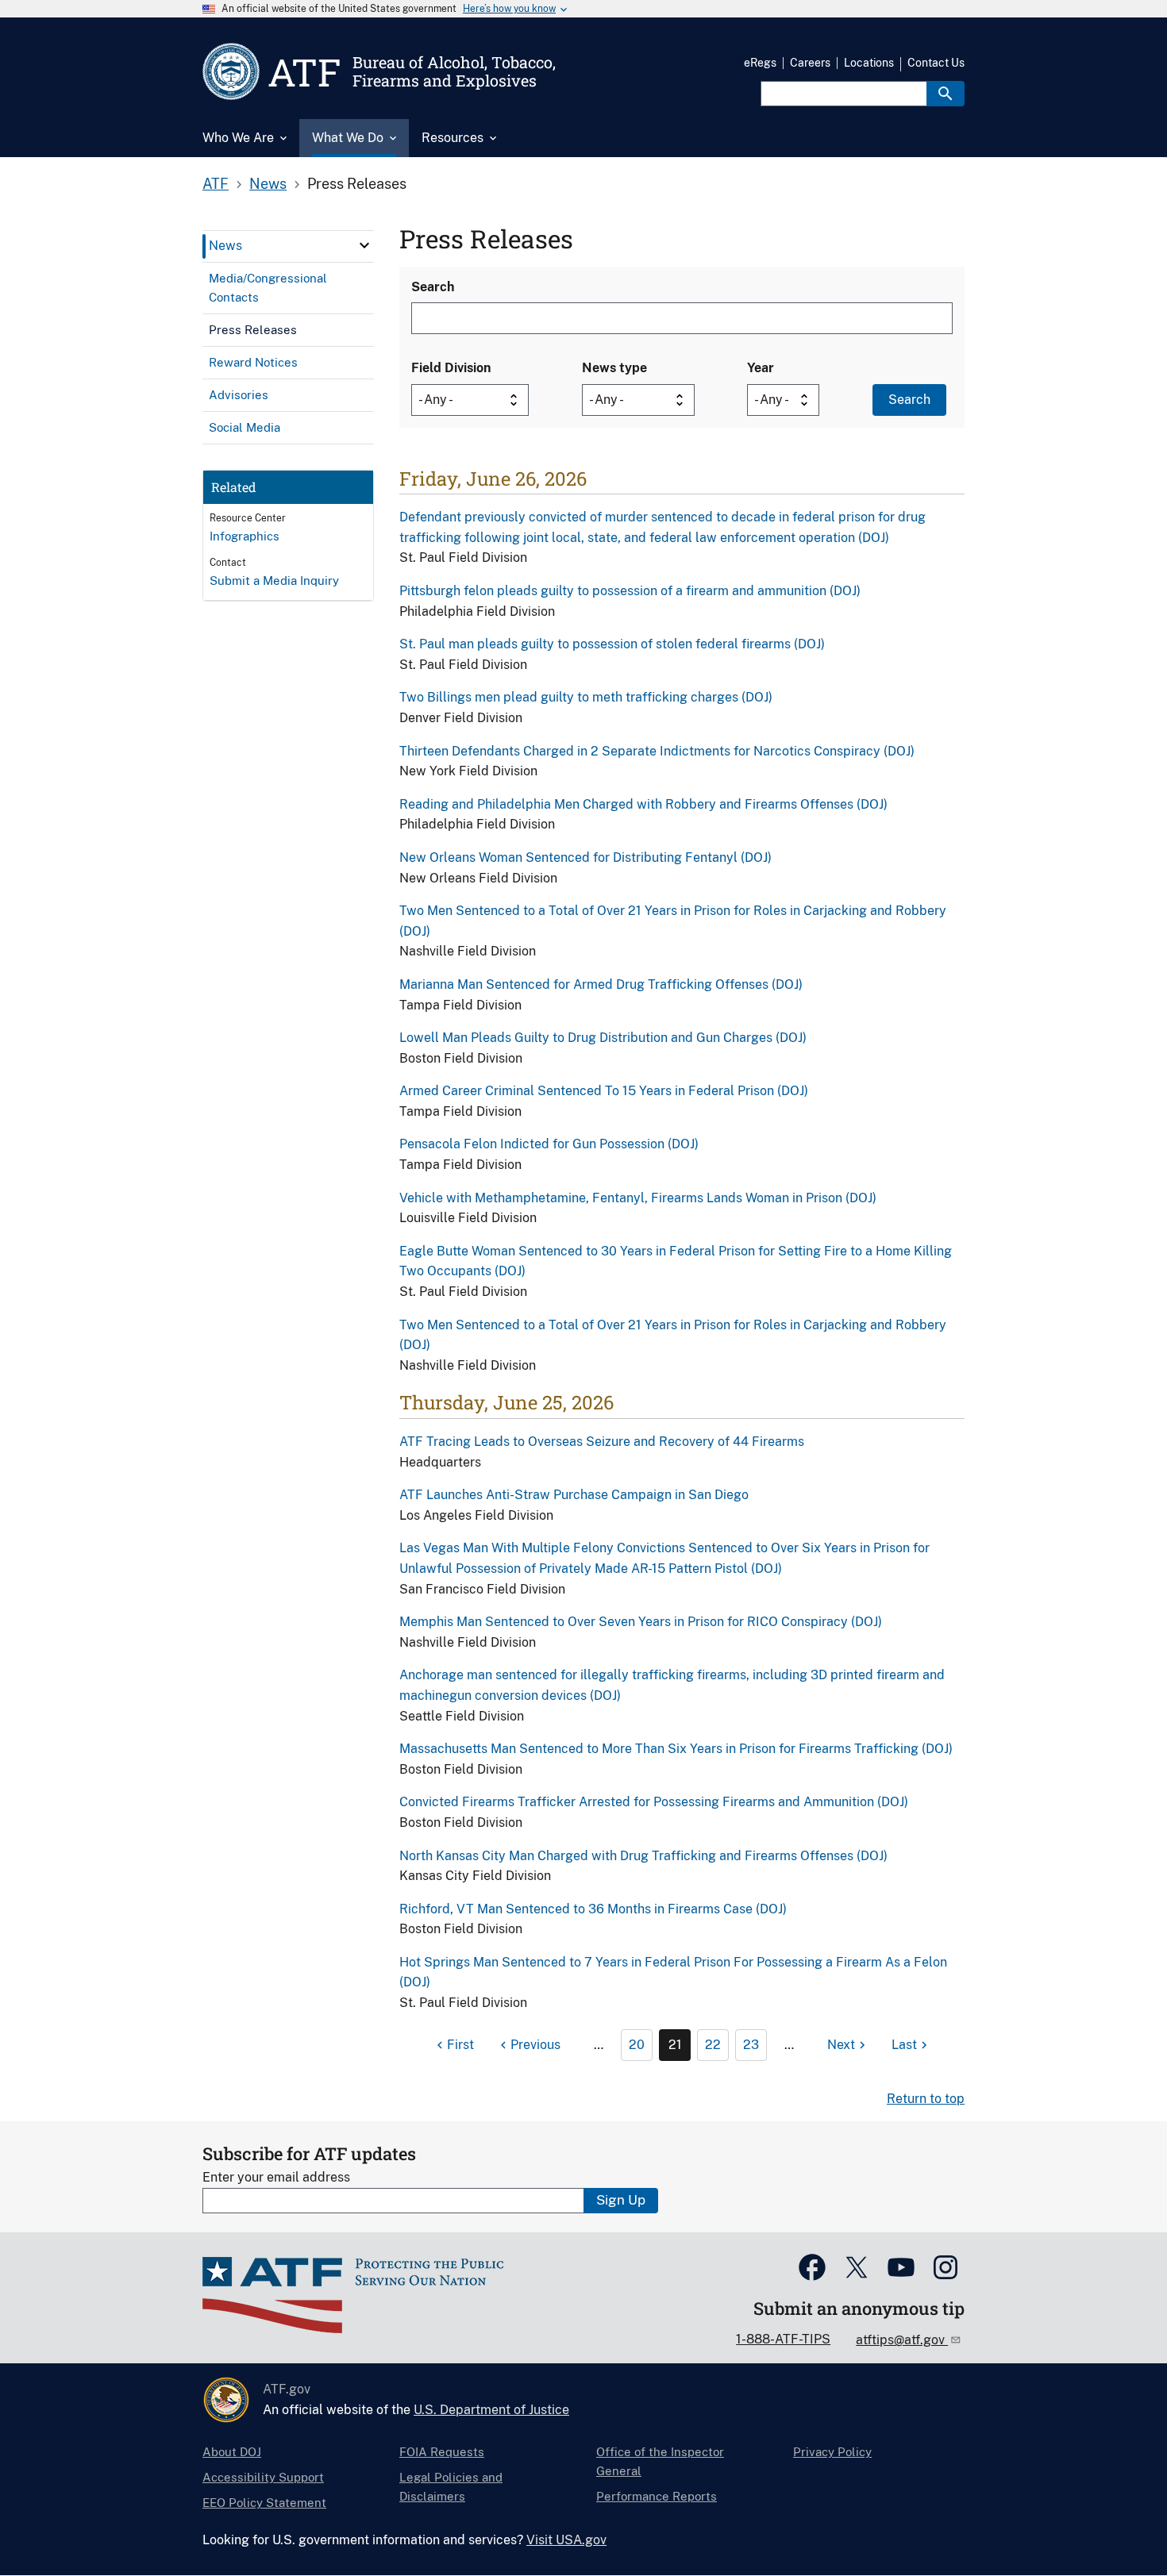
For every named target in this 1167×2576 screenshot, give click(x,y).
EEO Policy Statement (264, 2503)
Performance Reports (657, 2496)
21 (675, 2045)
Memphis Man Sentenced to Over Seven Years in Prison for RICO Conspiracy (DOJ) (641, 1622)
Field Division (451, 368)
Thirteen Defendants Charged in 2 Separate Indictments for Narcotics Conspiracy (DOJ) (657, 751)
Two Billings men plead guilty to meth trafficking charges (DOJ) (586, 697)
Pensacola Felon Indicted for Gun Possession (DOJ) (549, 1144)
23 (751, 2045)
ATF (216, 184)
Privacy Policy (832, 2452)
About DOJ (232, 2452)
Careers (810, 63)
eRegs (760, 63)
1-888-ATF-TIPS (783, 2339)
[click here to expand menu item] (364, 245)
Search (433, 287)
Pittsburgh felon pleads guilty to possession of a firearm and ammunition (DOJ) (630, 591)
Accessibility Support (263, 2477)
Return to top (926, 2099)
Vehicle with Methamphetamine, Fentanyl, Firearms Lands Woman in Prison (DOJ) (638, 1198)
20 (637, 2045)
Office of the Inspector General (660, 2461)
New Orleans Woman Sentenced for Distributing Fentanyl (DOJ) (585, 857)
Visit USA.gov (566, 2540)
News (268, 184)
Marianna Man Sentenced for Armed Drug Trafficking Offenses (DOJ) (601, 984)
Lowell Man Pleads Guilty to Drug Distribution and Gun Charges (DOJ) (603, 1038)
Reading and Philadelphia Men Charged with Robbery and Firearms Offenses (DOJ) (643, 804)
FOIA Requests (442, 2452)
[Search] (946, 94)
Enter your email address (276, 2177)
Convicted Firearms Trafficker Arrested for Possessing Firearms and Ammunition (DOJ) (654, 1802)
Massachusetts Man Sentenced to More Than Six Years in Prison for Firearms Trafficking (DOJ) (676, 1749)
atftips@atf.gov (902, 2340)
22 (713, 2045)
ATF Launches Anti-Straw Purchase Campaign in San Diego (574, 1495)
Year (761, 368)
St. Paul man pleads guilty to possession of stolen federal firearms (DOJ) (612, 644)
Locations (869, 63)
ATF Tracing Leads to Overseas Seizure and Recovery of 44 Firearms (602, 1442)
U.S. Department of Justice (491, 2410)
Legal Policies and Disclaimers (451, 2487)
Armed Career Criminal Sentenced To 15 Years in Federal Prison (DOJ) (604, 1091)
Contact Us (936, 63)
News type (614, 368)
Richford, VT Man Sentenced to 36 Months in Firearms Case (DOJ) (593, 1909)
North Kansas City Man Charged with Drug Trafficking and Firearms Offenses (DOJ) (643, 1856)
